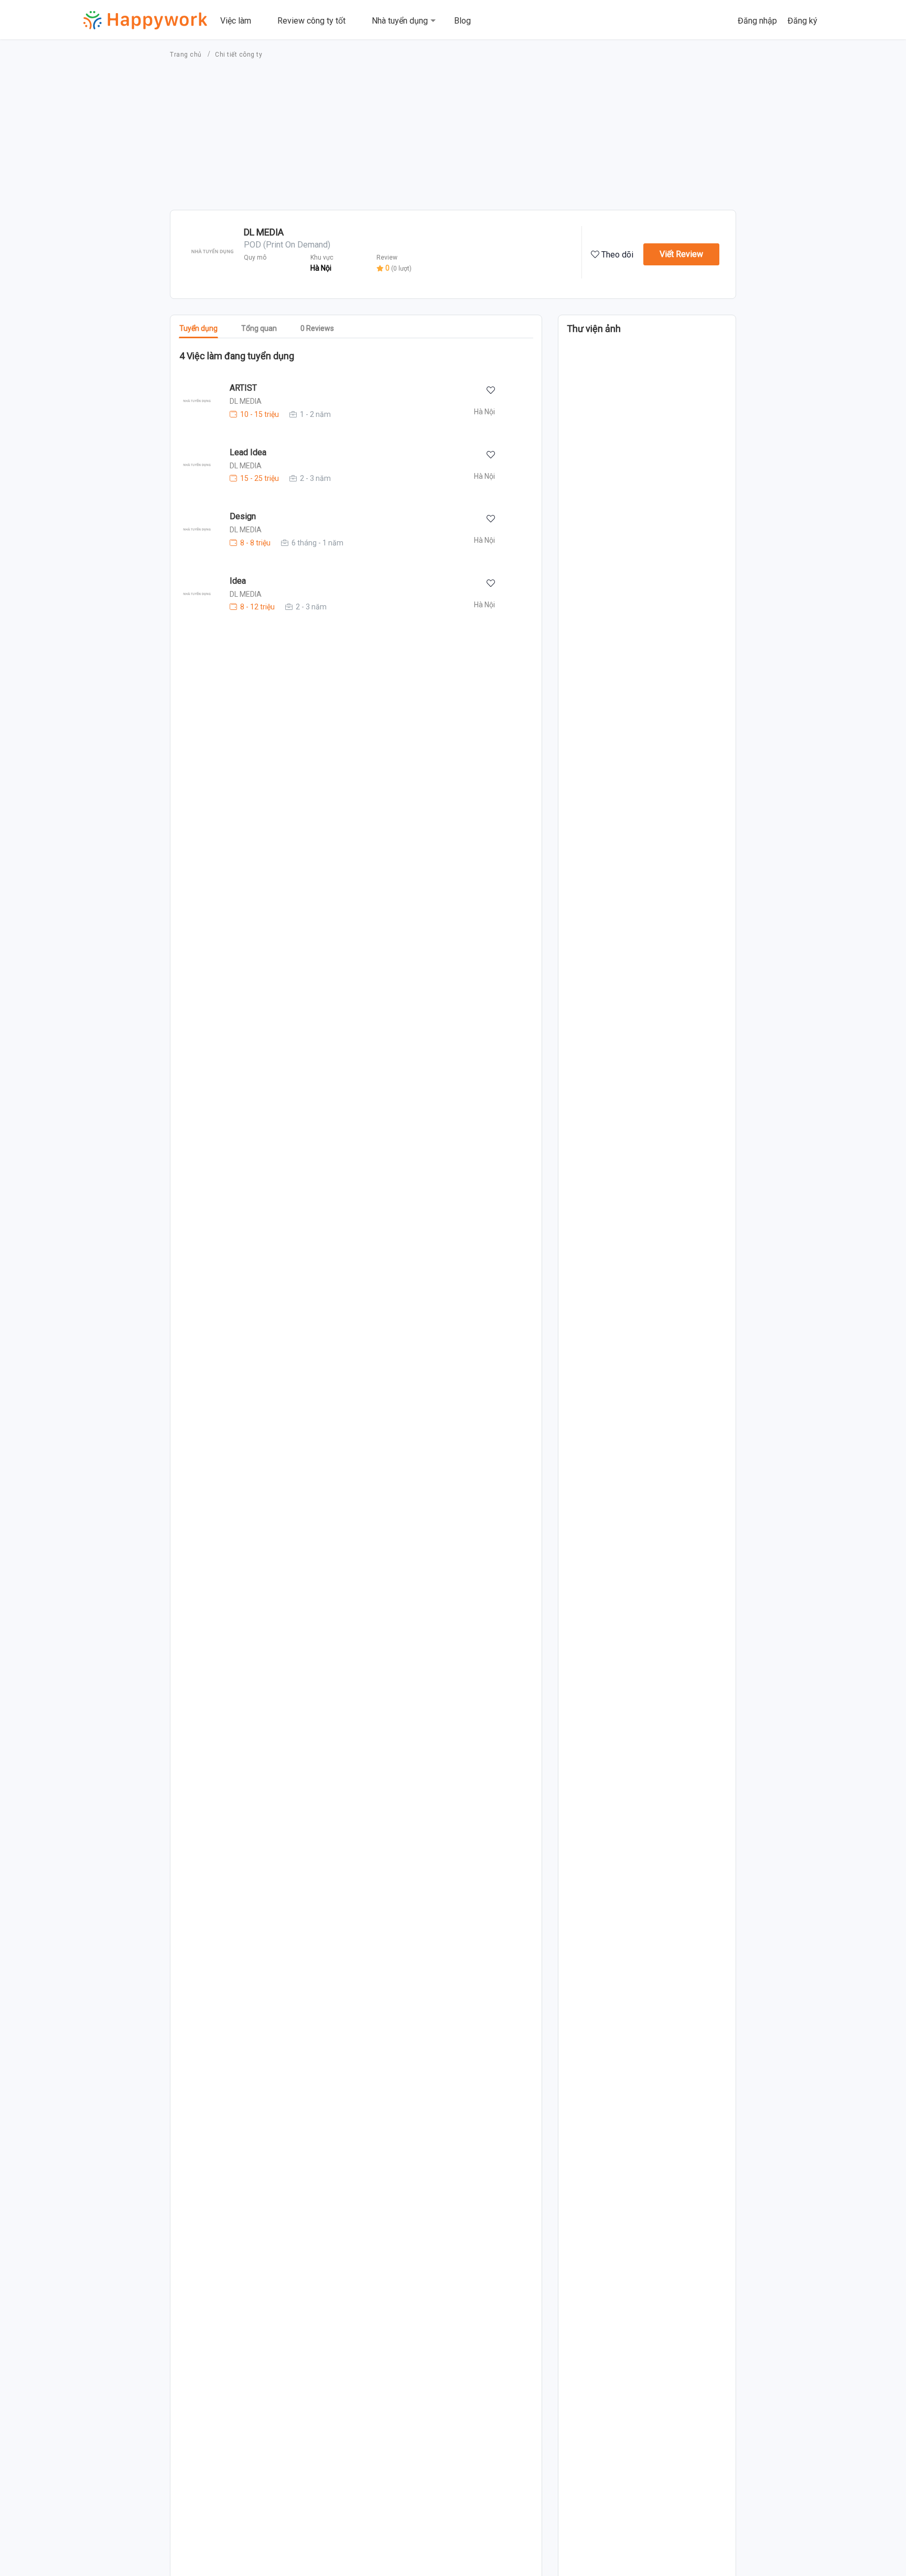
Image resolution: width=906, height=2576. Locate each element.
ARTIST (243, 388)
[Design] (191, 530)
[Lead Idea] (191, 465)
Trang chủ (187, 55)
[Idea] (191, 594)
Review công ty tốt (311, 21)
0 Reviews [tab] (317, 328)
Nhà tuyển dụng (400, 21)
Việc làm (236, 21)
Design (243, 516)
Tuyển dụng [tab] (198, 328)
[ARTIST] (191, 401)
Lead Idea (248, 452)
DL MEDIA (246, 401)
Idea (238, 581)
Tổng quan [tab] (259, 328)
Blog (462, 21)
